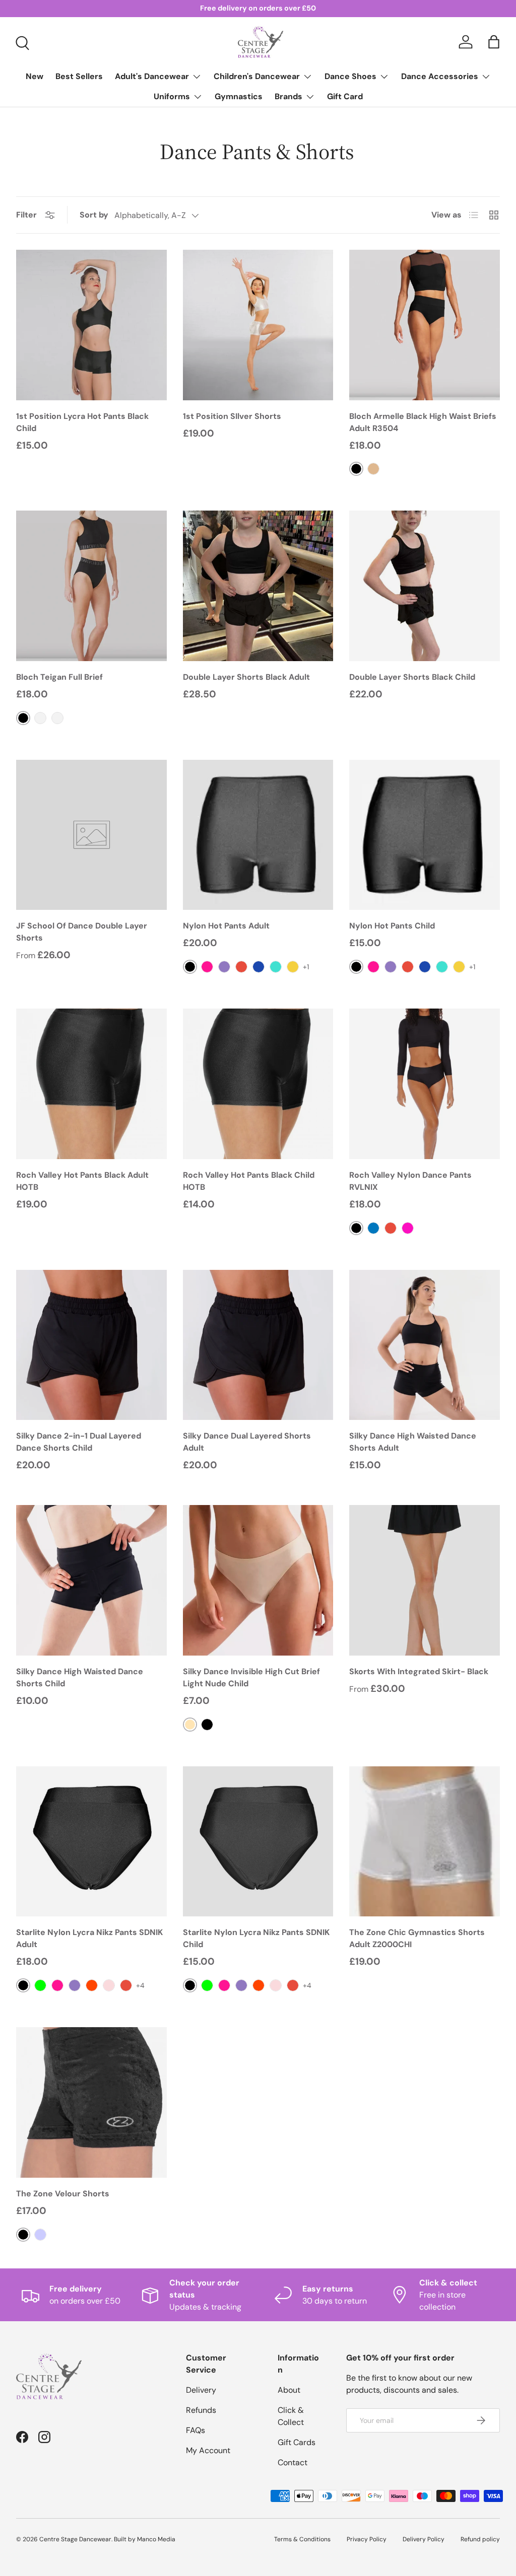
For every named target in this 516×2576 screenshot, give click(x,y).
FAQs (196, 2430)
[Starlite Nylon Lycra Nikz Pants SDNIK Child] (258, 1842)
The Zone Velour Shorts (63, 2194)
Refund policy (480, 2539)
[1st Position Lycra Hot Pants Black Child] (91, 325)
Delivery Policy (424, 2539)
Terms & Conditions (302, 2539)
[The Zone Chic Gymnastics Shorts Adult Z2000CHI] (425, 1842)
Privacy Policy (367, 2539)
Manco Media (156, 2539)
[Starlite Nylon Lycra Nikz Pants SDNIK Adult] (91, 1842)
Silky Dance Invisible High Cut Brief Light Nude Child (251, 1677)
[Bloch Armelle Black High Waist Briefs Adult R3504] (425, 325)
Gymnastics (239, 96)
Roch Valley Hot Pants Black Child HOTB (249, 1181)
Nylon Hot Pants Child (392, 926)
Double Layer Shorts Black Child (412, 677)
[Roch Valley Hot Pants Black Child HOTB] (258, 1084)
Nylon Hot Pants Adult (226, 926)
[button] (494, 42)
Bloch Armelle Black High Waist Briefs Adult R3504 (423, 422)
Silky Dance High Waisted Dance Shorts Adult (413, 1442)
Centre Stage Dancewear (75, 2539)
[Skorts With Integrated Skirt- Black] (425, 1580)
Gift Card (345, 96)
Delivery (201, 2390)
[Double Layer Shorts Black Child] (425, 586)
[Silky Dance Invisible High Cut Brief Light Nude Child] (258, 1580)
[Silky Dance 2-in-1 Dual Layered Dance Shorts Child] (91, 1345)
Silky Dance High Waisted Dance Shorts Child (80, 1677)
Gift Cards (297, 2442)
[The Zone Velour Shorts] (91, 2102)
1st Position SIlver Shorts (232, 416)
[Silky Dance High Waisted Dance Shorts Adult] (425, 1345)
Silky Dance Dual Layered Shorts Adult (247, 1442)
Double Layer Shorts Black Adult (246, 677)
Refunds (201, 2410)
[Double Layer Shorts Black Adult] (258, 586)
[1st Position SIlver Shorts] (258, 325)
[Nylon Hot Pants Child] (425, 835)
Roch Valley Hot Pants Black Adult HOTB (82, 1181)
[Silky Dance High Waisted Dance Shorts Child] (91, 1580)
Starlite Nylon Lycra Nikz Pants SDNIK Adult (89, 1938)
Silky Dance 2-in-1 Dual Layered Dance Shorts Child (79, 1442)
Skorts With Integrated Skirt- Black (419, 1671)
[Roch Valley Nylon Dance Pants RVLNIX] (425, 1084)
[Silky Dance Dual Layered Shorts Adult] (258, 1345)
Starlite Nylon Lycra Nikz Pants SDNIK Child (256, 1938)
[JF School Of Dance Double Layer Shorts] (91, 835)
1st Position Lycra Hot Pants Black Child (82, 422)
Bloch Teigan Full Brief (59, 677)
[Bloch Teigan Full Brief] (91, 586)
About (289, 2390)
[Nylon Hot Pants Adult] (258, 835)
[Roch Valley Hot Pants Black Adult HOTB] (91, 1084)
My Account (208, 2450)
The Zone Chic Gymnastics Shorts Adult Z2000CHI (417, 1938)
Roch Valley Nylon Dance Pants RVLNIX (410, 1181)
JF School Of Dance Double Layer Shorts (82, 932)
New (35, 76)
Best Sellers (79, 76)
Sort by (94, 215)
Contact (293, 2462)
